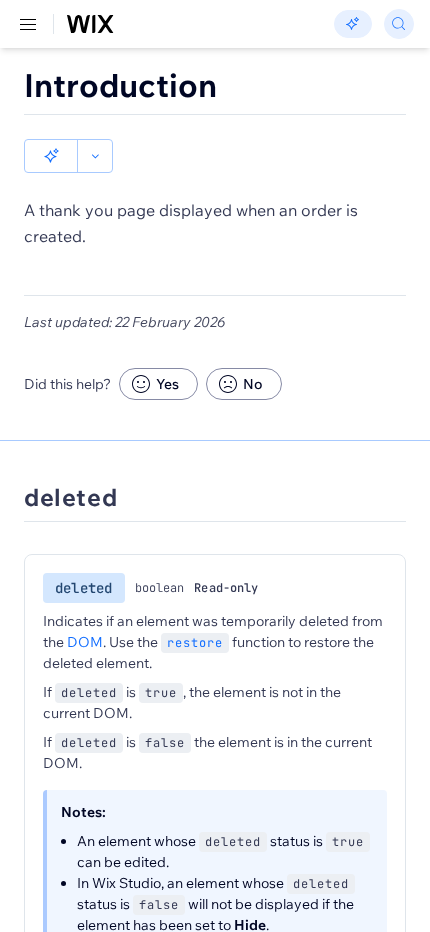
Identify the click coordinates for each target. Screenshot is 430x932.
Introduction (120, 85)
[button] (51, 156)
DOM (85, 642)
